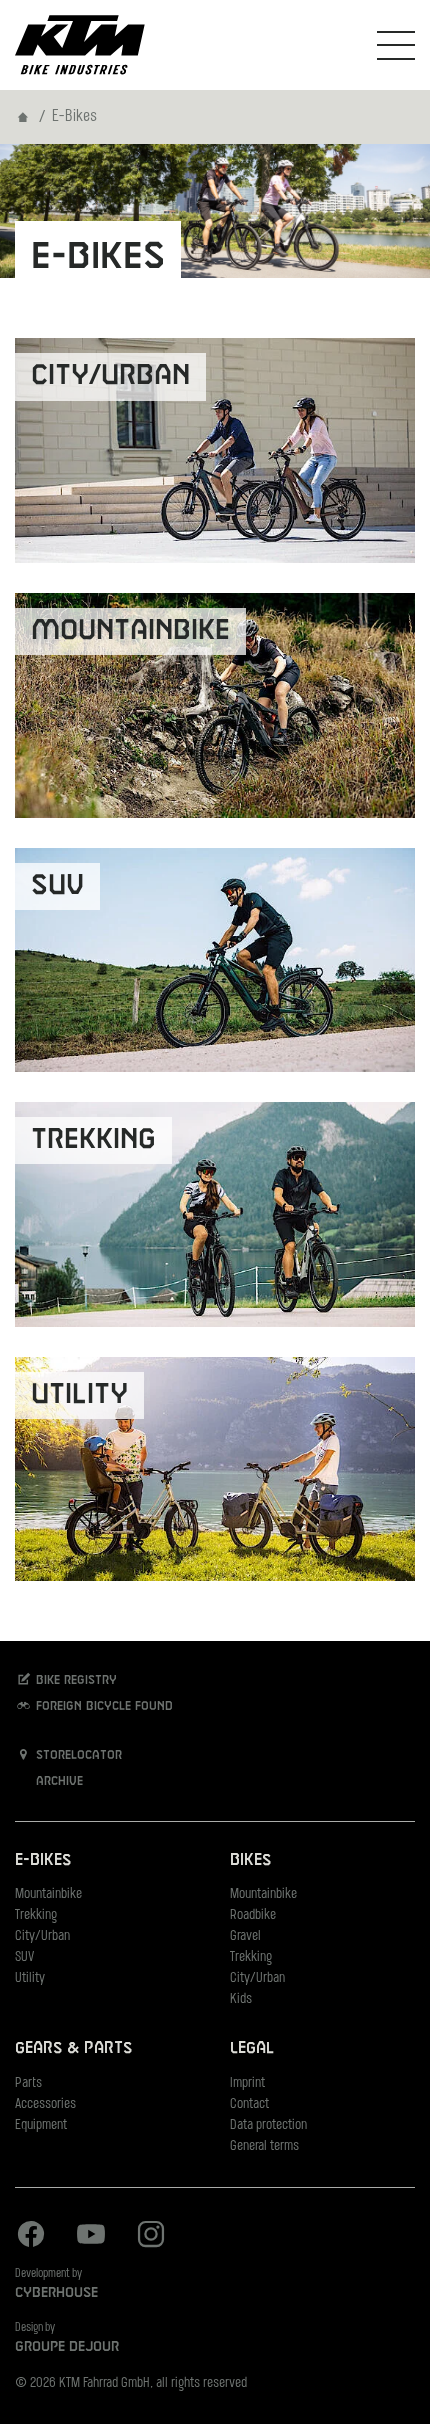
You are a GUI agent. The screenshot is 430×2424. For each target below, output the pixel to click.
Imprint (247, 2083)
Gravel (245, 1936)
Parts (28, 2083)
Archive (57, 1782)
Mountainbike (48, 1894)
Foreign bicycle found (102, 1707)
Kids (241, 1999)
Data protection (268, 2125)
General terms (264, 2146)
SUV (24, 1957)
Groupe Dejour (67, 2347)
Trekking (36, 1915)
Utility (30, 1978)
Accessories (45, 2104)
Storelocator (77, 1756)
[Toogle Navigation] (396, 45)
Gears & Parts (73, 2048)
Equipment (41, 2125)
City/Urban (42, 1936)
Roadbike (253, 1915)
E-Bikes (43, 1860)
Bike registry (74, 1681)
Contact (249, 2104)
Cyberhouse (56, 2293)
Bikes (250, 1860)
